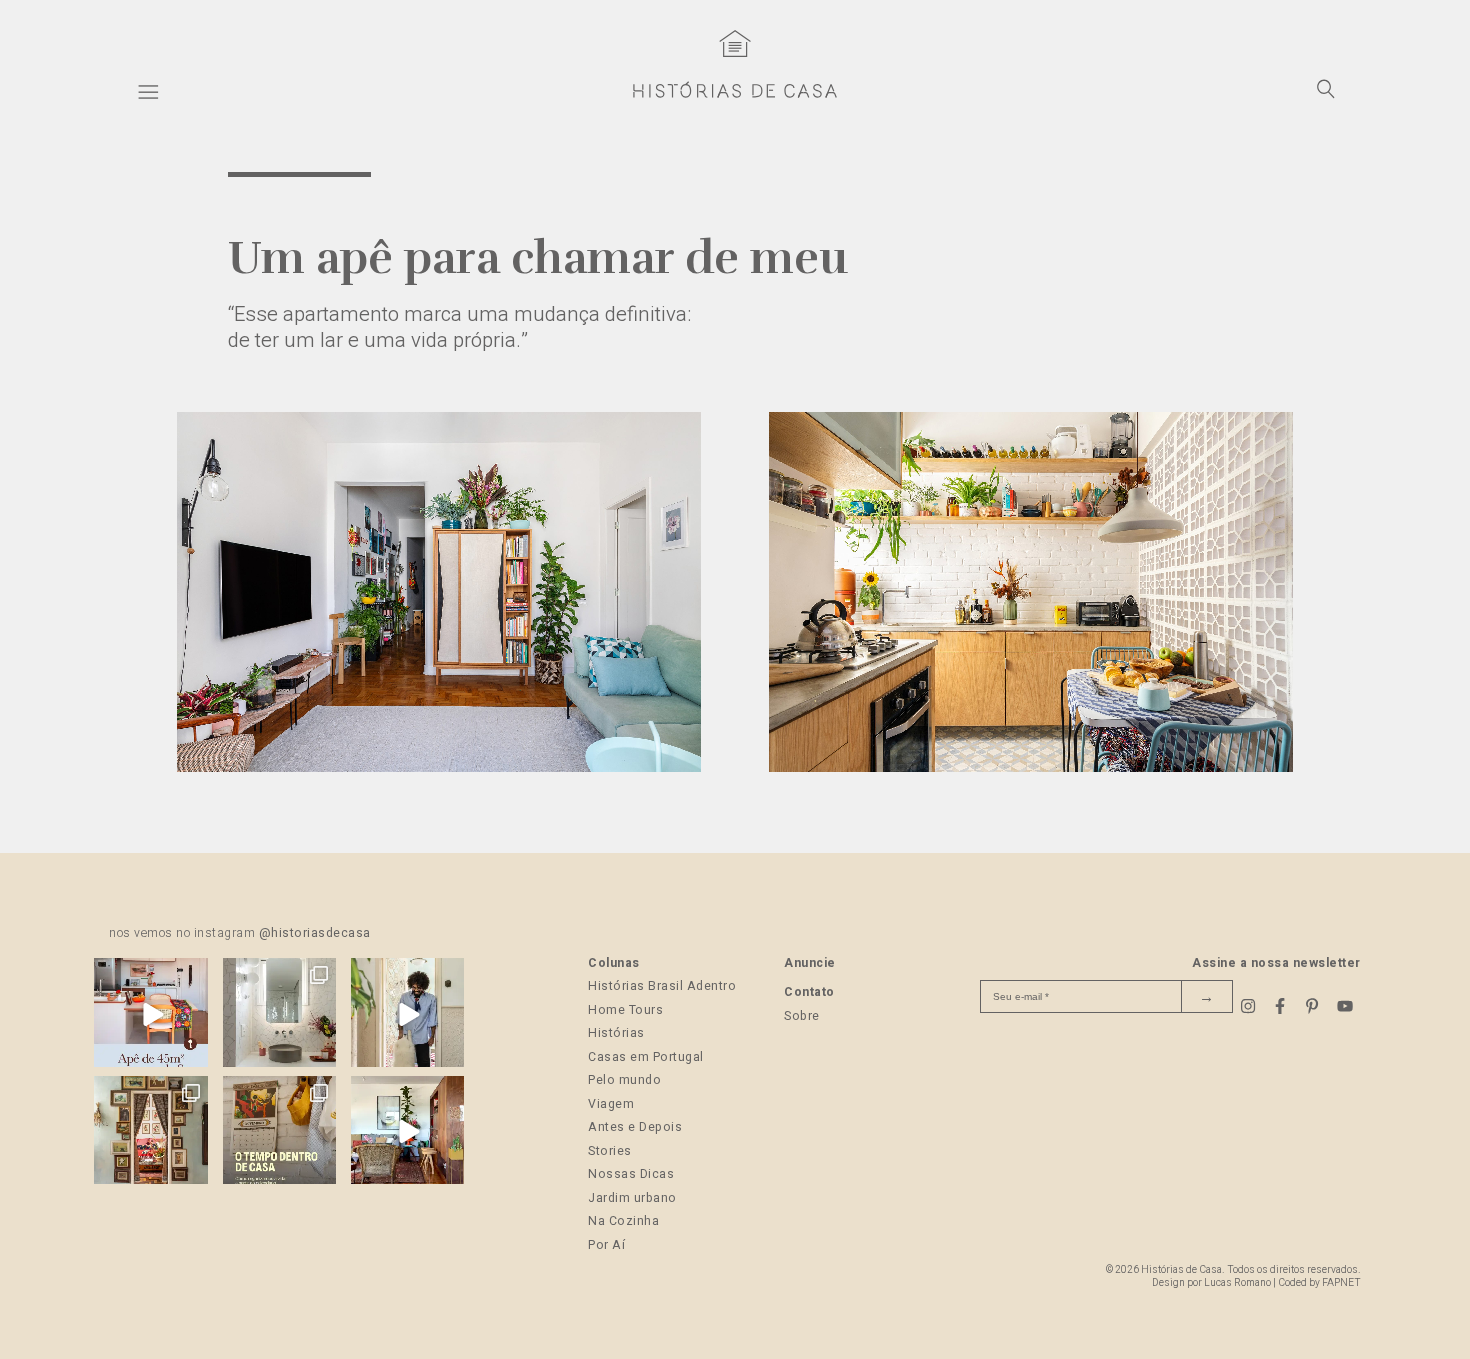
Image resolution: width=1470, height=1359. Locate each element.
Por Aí (606, 1245)
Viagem (611, 1104)
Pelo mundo (624, 1080)
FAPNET (1341, 1282)
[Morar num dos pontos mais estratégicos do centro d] (150, 1014)
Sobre (802, 1016)
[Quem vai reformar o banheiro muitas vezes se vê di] (279, 1014)
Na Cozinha (623, 1221)
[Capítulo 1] (439, 767)
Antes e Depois (635, 1127)
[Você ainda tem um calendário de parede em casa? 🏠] (279, 1132)
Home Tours (625, 1010)
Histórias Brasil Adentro (662, 986)
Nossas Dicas (631, 1174)
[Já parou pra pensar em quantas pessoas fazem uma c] (407, 1014)
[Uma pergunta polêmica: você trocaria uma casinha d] (407, 1132)
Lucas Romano (1237, 1282)
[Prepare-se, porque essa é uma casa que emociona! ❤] (150, 1132)
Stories (610, 1151)
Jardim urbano (632, 1198)
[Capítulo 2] (1031, 767)
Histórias (616, 1033)
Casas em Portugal (646, 1057)
